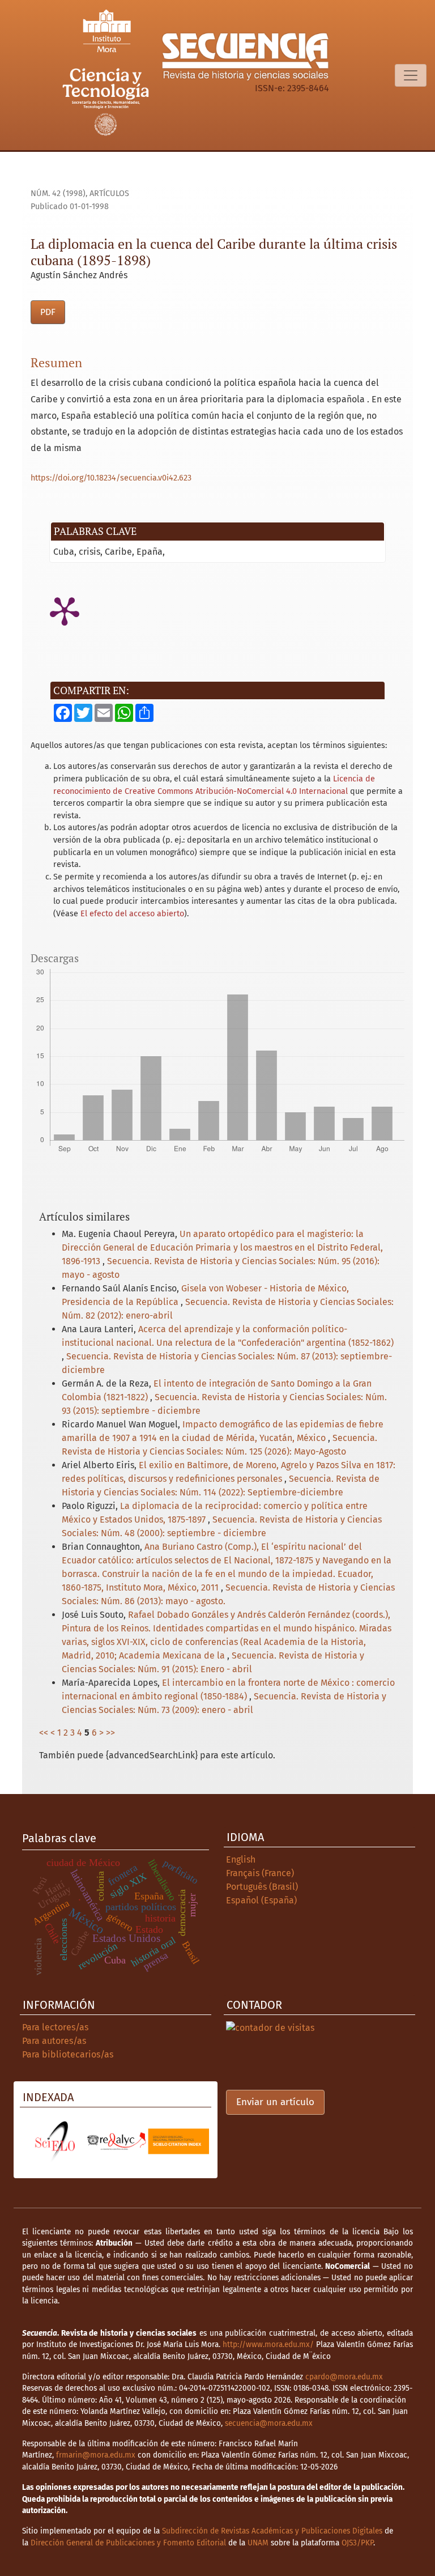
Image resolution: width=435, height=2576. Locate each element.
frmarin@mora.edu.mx (96, 2455)
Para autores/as (54, 2041)
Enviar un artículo (275, 2102)
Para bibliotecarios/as (68, 2054)
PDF (48, 312)
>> (110, 1733)
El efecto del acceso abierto (132, 914)
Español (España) (261, 1900)
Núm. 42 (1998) (58, 194)
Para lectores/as (55, 2027)
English (241, 1859)
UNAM (258, 2543)
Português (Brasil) (262, 1887)
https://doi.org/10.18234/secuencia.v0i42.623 (111, 478)
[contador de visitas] (270, 2027)
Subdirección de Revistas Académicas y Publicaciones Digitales (272, 2531)
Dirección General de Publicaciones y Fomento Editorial (128, 2543)
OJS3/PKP (357, 2543)
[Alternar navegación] (411, 75)
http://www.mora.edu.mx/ (268, 2345)
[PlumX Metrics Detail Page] (65, 610)
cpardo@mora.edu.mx (344, 2377)
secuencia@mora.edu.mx (269, 2423)
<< (44, 1733)
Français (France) (260, 1873)
